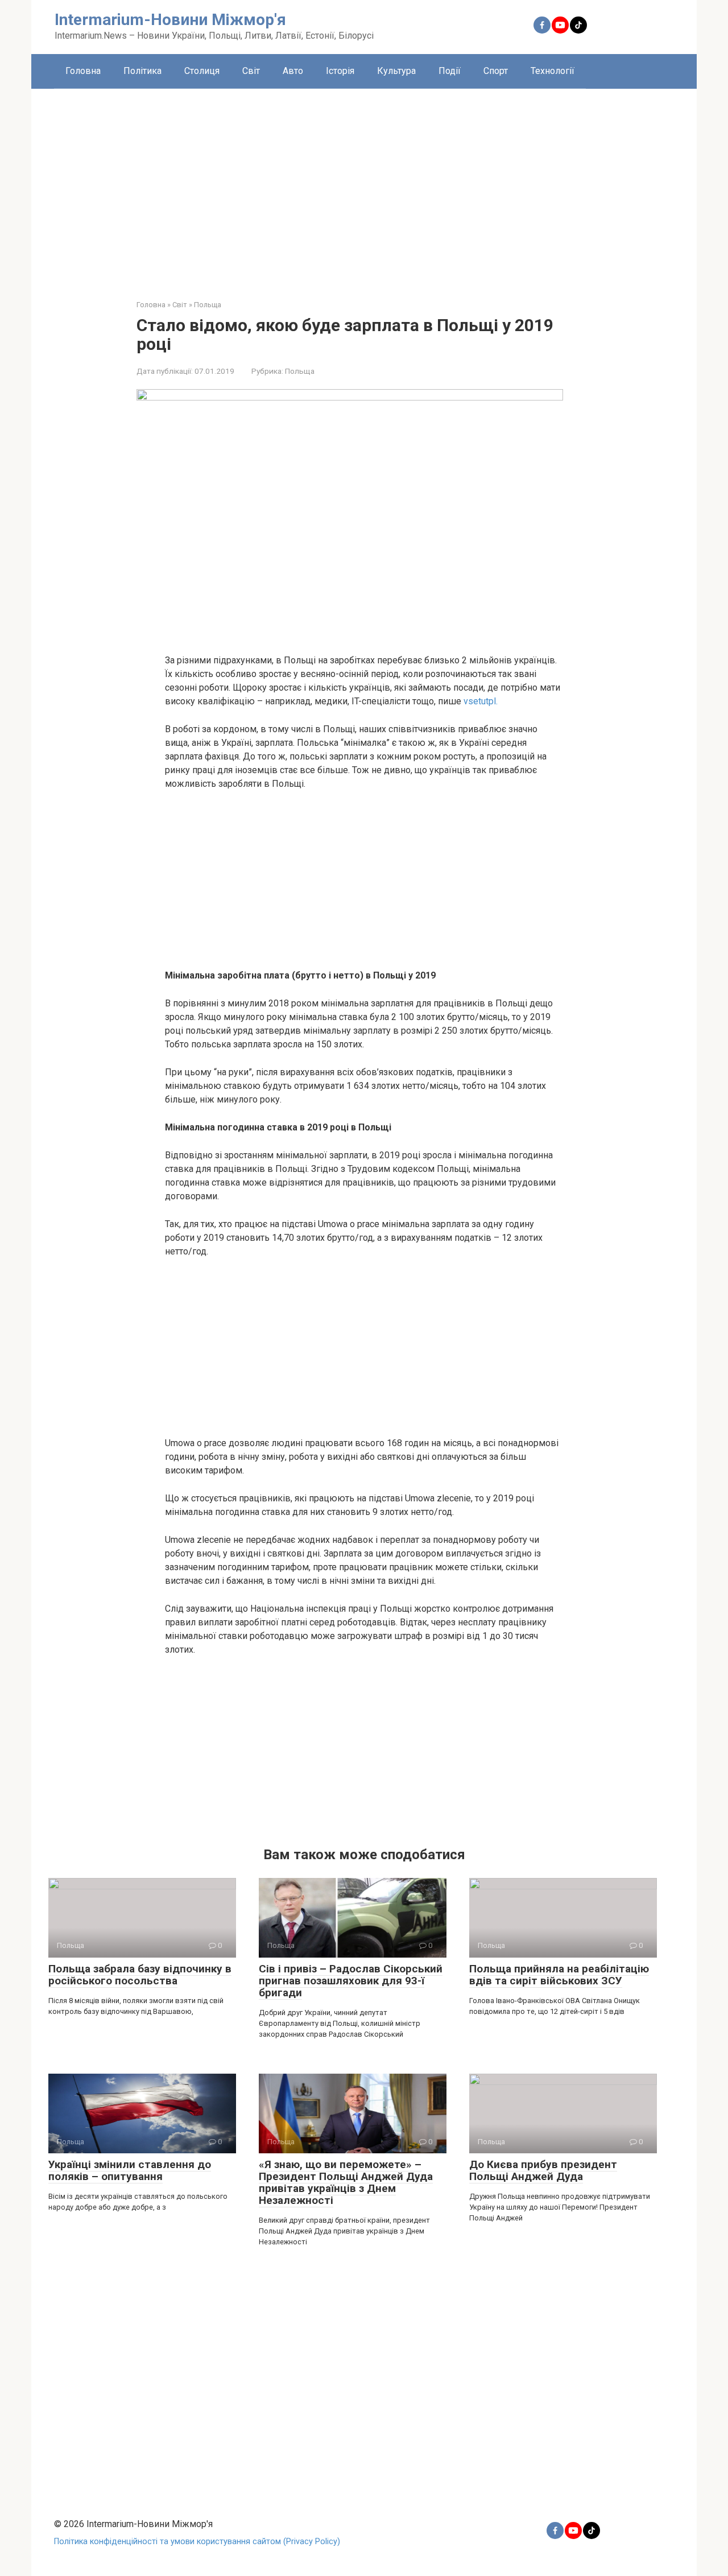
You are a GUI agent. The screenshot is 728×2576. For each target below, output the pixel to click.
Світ (251, 71)
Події (450, 71)
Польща (300, 371)
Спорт (496, 71)
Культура (396, 71)
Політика (142, 71)
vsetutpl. (481, 701)
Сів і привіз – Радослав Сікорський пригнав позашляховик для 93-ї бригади (351, 1981)
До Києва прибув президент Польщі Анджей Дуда (543, 2170)
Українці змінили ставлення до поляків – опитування (130, 2170)
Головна (83, 71)
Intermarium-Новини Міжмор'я (170, 20)
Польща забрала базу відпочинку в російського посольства (140, 1975)
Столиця (202, 71)
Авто (293, 71)
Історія (340, 71)
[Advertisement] (364, 185)
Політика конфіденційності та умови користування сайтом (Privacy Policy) (197, 2542)
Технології (553, 71)
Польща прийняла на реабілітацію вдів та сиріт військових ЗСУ (559, 1975)
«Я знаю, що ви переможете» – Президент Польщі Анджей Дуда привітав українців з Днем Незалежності (346, 2182)
